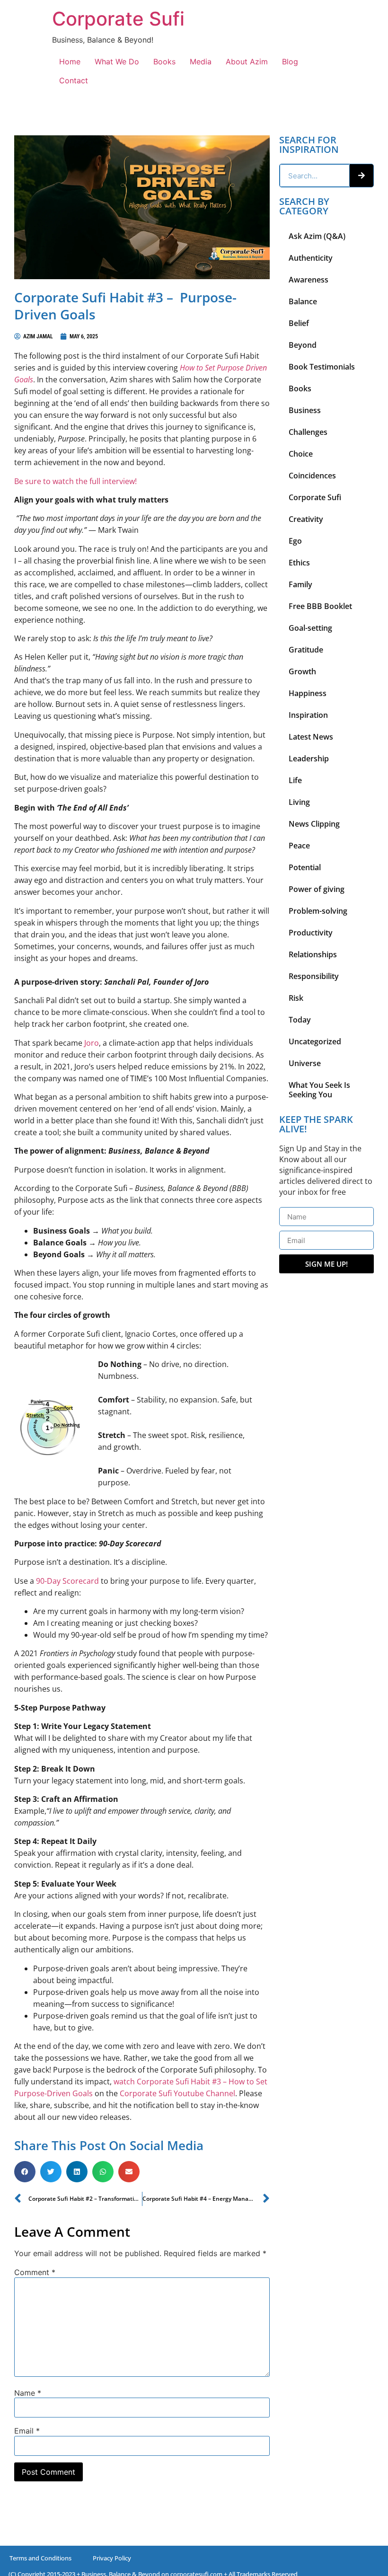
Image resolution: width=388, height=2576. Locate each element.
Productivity (311, 933)
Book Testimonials (322, 367)
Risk (296, 998)
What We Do (117, 62)
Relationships (313, 954)
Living (299, 802)
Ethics (299, 563)
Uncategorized (315, 1041)
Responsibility (314, 976)
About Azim (247, 62)
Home (70, 62)
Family (300, 584)
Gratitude (306, 650)
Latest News (311, 737)
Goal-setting (310, 628)
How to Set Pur (204, 368)
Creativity (306, 519)
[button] (25, 2172)
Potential (305, 867)
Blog (290, 62)
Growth (302, 671)
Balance (303, 301)
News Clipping (314, 824)
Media (201, 62)
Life (295, 780)
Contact (74, 80)
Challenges (308, 432)
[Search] (362, 176)
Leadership (309, 759)
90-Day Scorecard (67, 1581)
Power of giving (317, 889)
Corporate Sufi (118, 19)
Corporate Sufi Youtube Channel (177, 2093)
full (95, 481)
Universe (305, 1063)
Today (300, 1020)
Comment (35, 2272)
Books (164, 62)
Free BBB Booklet (320, 606)
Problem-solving (318, 911)
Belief (299, 323)
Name (28, 2393)
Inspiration (308, 715)
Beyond (303, 345)
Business (305, 410)
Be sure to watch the (52, 481)
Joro (92, 1043)
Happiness (308, 693)
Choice (301, 454)
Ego (295, 541)
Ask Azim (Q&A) (317, 236)
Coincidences (312, 476)
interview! (119, 481)
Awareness (309, 280)
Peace (299, 846)
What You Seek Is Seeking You (319, 1090)
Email (27, 2431)
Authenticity (311, 258)
